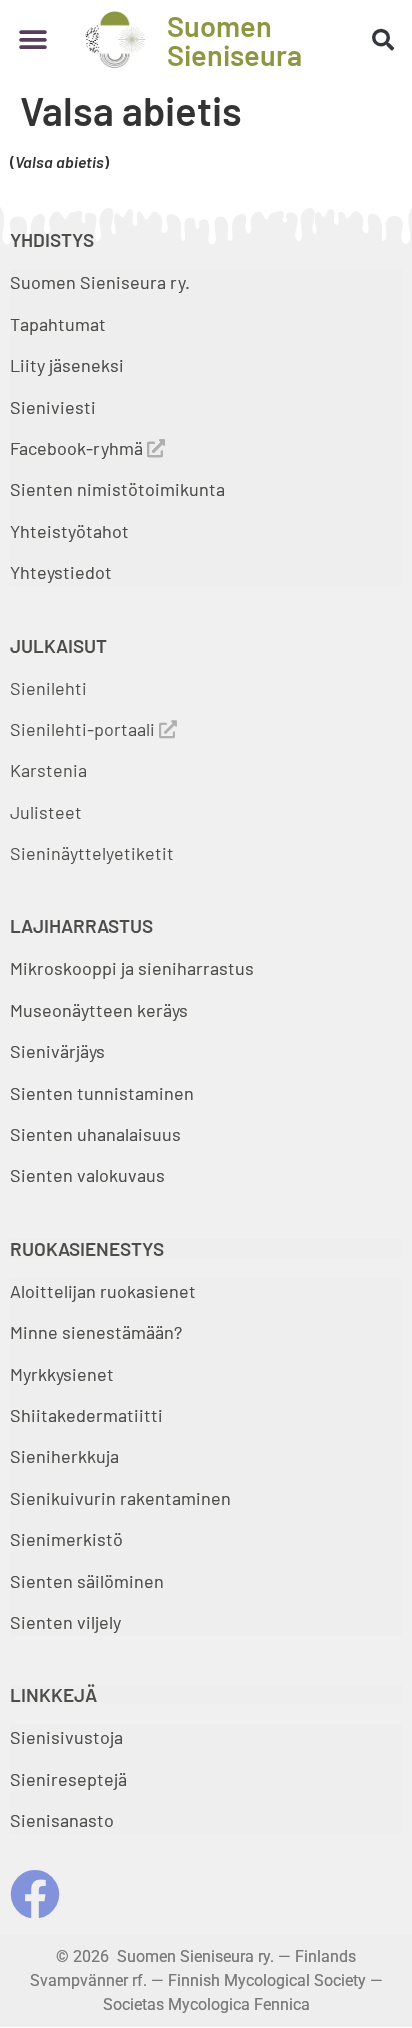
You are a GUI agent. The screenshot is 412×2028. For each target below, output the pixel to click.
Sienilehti (48, 688)
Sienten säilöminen (87, 1581)
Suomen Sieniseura (234, 40)
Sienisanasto (62, 1820)
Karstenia (48, 770)
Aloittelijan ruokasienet (103, 1291)
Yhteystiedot (61, 572)
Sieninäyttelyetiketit (92, 853)
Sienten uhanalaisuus (95, 1134)
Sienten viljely (65, 1622)
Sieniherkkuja (64, 1456)
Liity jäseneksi (67, 365)
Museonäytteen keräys (99, 1010)
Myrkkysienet (62, 1374)
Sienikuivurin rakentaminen (120, 1498)
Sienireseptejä (68, 1779)
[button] (32, 39)
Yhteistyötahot (69, 531)
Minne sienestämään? (96, 1332)
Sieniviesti (55, 407)
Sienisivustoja (66, 1737)
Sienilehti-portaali (84, 729)
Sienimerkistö (66, 1539)
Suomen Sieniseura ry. (100, 282)
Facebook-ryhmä (78, 448)
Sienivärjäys (57, 1051)
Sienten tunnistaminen (102, 1093)
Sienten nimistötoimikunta (117, 489)
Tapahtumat (58, 324)
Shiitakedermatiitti (86, 1415)
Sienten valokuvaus (87, 1175)
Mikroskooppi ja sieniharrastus (132, 968)
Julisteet (46, 812)
